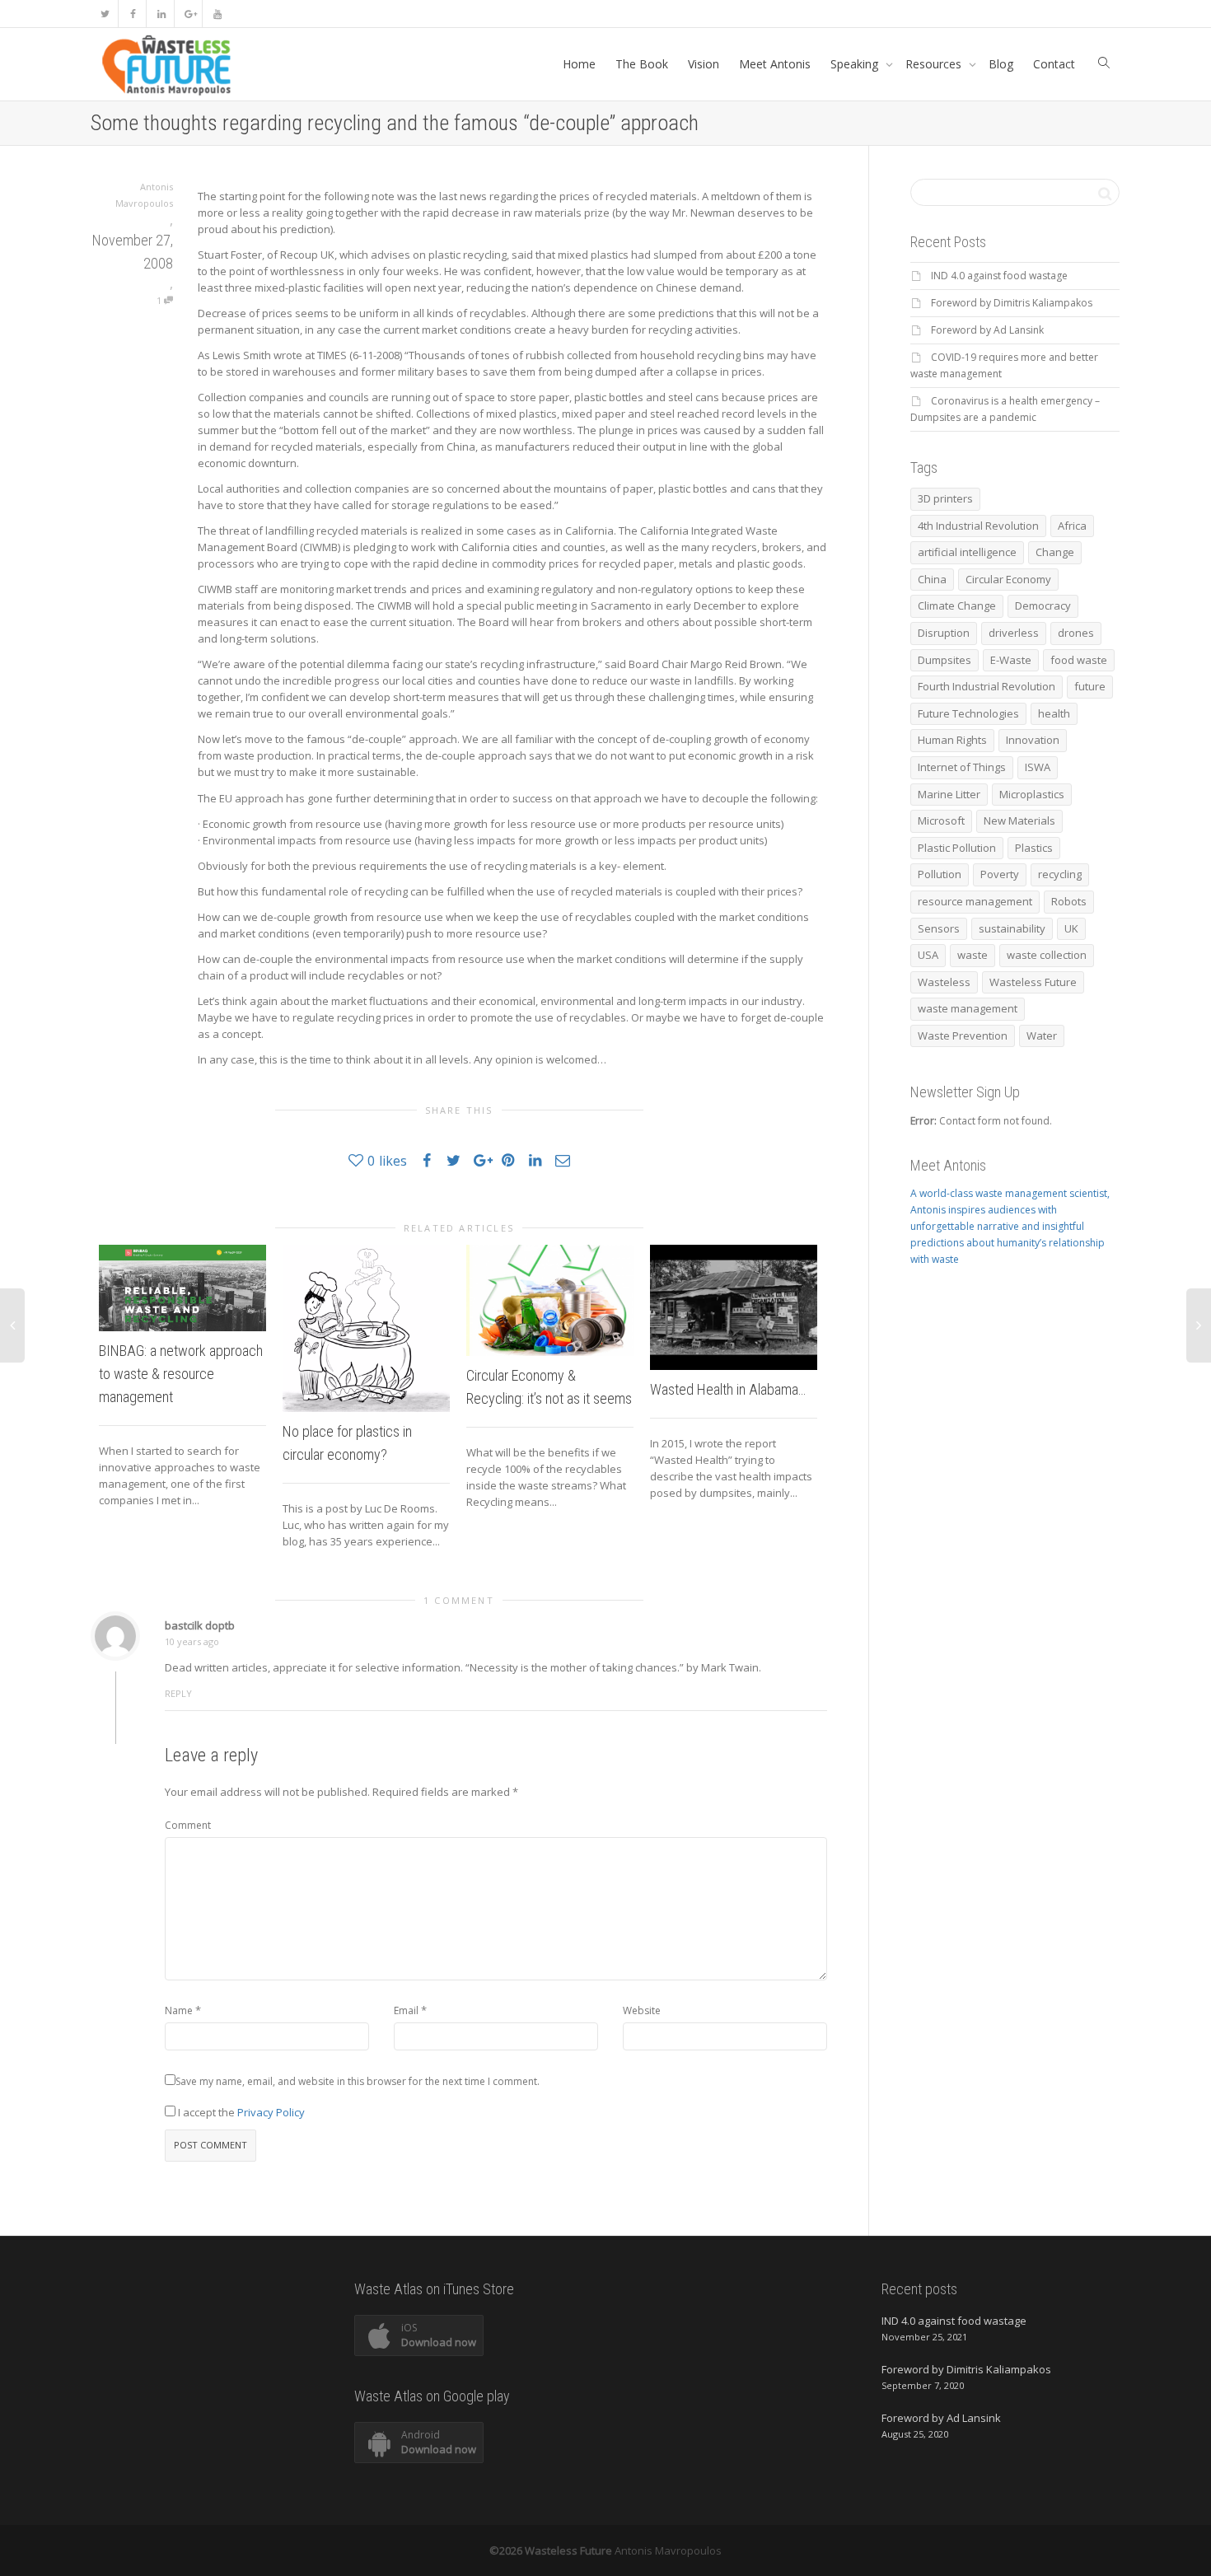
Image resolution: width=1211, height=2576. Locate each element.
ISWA (1038, 767)
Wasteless (944, 982)
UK (1071, 928)
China (932, 579)
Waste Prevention (963, 1036)
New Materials (1019, 820)
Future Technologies (968, 713)
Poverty (1000, 874)
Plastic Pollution (957, 848)
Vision (704, 64)
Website (642, 2010)
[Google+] (189, 14)
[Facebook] (133, 14)
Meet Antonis (775, 64)
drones (1076, 633)
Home (579, 64)
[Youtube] (217, 14)
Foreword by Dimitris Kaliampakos (1012, 303)
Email (406, 2010)
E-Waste (1011, 660)
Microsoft (941, 820)
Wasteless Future (1033, 982)
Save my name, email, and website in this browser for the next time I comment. (358, 2081)
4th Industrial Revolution (978, 526)
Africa (1072, 526)
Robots (1069, 901)
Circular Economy (1008, 579)
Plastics (1034, 848)
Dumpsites (944, 660)
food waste (1079, 660)
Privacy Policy (271, 2112)
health (1054, 713)
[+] (182, 1288)
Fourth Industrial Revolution (987, 686)
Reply (178, 1693)
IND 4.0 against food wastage (999, 276)
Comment (188, 1825)
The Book (642, 64)
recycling (1060, 874)
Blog (1001, 64)
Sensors (939, 928)
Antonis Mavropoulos (668, 2550)
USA (928, 955)
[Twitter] (105, 14)
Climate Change (957, 605)
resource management (975, 901)
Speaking (856, 64)
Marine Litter (949, 794)
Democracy (1043, 605)
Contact (1054, 64)
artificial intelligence (967, 552)
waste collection (1047, 955)
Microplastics (1032, 794)
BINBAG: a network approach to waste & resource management (181, 1374)
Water (1042, 1036)
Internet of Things (962, 767)
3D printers (945, 498)
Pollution (940, 874)
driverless (1014, 633)
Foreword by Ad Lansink (987, 330)
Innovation (1033, 740)
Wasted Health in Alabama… (728, 1389)
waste (973, 955)
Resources (935, 64)
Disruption (944, 633)
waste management (968, 1008)
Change (1055, 552)
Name (179, 2010)
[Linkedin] (161, 14)
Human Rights (952, 740)
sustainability (1012, 928)
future (1090, 686)
